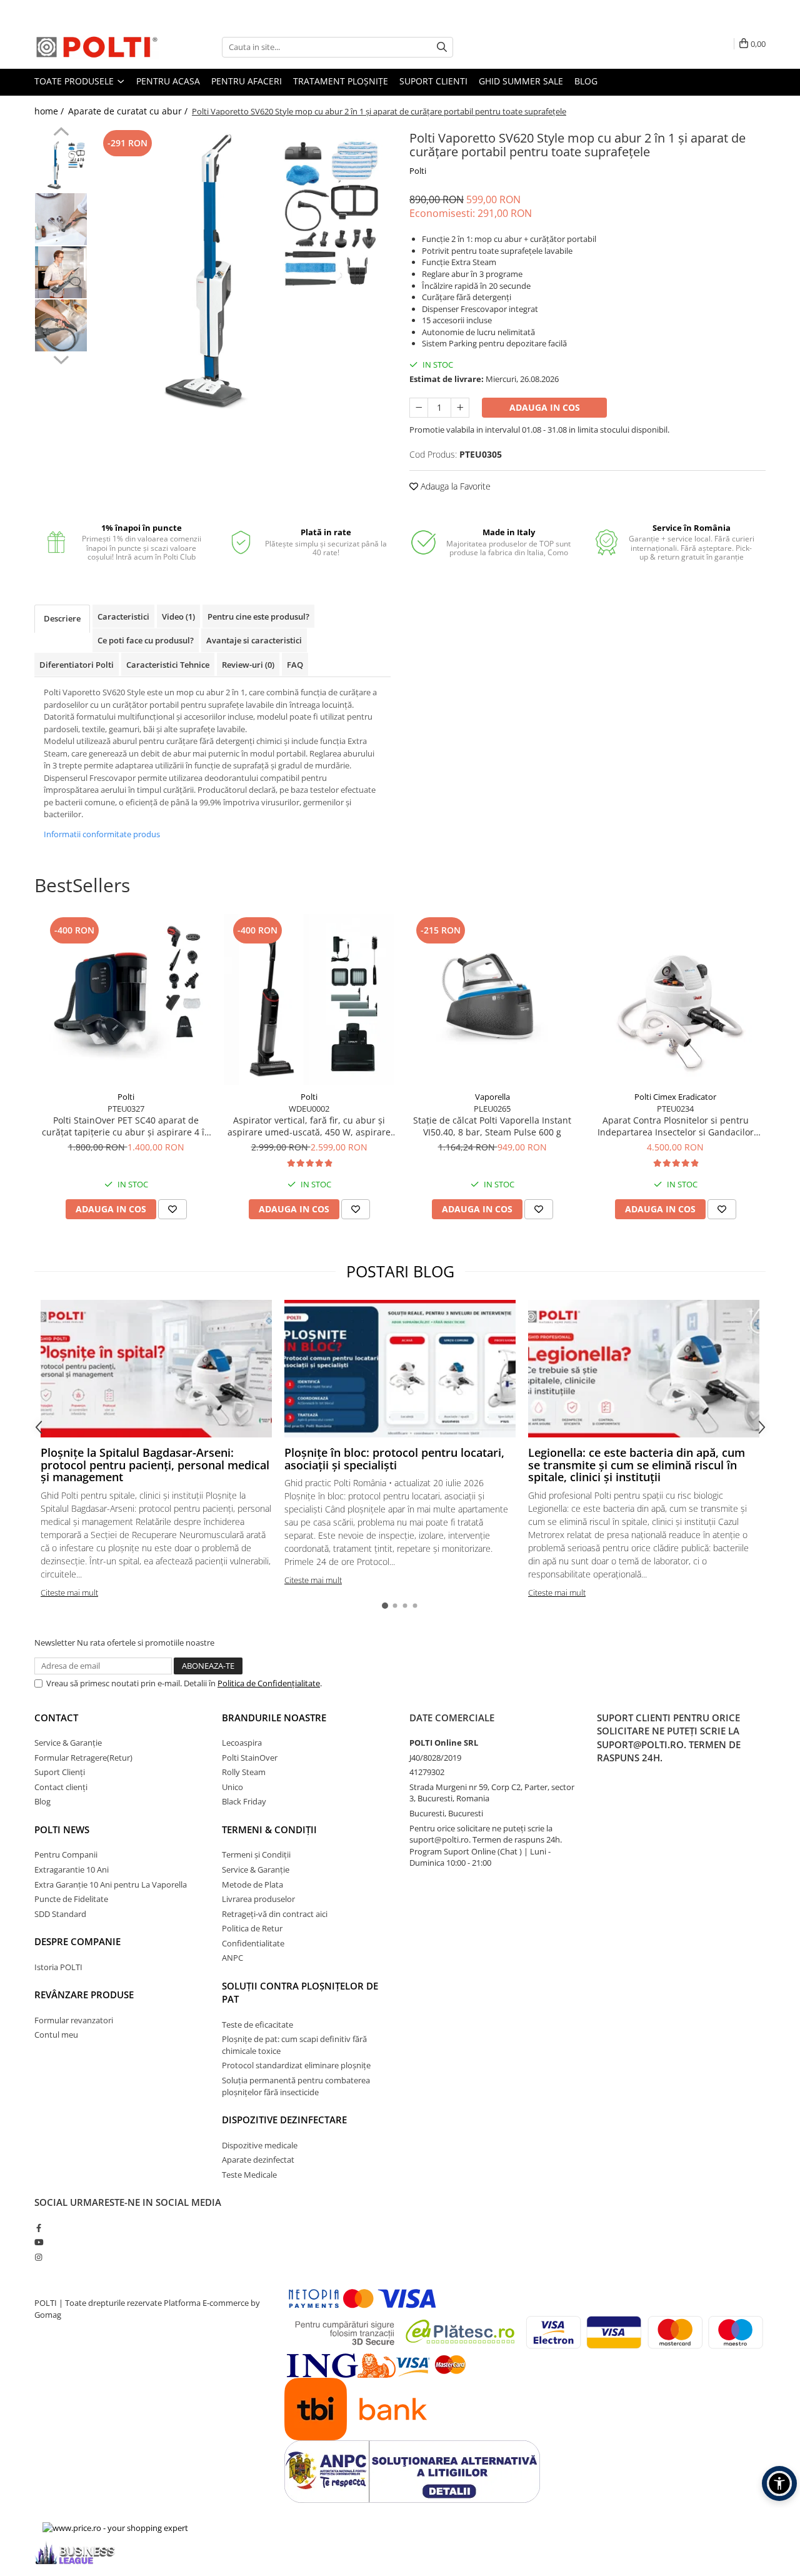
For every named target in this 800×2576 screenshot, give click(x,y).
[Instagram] (38, 2257)
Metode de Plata (252, 1884)
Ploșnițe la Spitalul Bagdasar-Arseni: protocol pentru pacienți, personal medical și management (155, 1465)
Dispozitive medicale (260, 2145)
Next (61, 358)
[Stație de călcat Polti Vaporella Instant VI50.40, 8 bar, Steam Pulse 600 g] (492, 999)
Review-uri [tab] (248, 665)
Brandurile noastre (274, 1718)
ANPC (232, 1958)
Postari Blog (400, 1271)
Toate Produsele (75, 81)
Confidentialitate (253, 1943)
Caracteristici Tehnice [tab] (168, 665)
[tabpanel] (242, 275)
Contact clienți (61, 1787)
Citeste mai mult (69, 1592)
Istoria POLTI (58, 1967)
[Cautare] (442, 47)
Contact (56, 1718)
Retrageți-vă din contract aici (275, 1914)
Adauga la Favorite (454, 486)
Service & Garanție (68, 1743)
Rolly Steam (244, 1772)
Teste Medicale (249, 2175)
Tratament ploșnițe (341, 81)
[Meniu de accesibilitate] (779, 2483)
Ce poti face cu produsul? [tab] (146, 640)
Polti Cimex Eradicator (675, 1097)
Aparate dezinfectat (258, 2160)
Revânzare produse (84, 1995)
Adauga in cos (545, 407)
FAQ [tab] (295, 665)
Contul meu (56, 2035)
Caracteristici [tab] (123, 616)
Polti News (62, 1829)
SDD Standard (60, 1914)
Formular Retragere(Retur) (83, 1758)
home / (50, 111)
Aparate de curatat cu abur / (129, 111)
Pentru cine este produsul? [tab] (258, 616)
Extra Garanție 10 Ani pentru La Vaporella (111, 1884)
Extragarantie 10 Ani (72, 1869)
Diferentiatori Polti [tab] (77, 665)
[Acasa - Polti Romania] (97, 47)
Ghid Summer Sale (521, 81)
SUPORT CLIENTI (433, 81)
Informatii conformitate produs (102, 834)
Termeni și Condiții (256, 1854)
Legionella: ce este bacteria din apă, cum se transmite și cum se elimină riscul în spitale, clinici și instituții (637, 1465)
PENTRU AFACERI (247, 81)
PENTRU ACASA (168, 81)
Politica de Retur (252, 1928)
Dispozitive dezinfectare (284, 2120)
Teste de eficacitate (257, 2025)
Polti (418, 171)
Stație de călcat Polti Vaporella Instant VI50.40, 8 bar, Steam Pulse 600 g (492, 1126)
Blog (586, 81)
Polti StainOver (250, 1758)
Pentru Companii (66, 1854)
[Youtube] (38, 2242)
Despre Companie (77, 1941)
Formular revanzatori (74, 2020)
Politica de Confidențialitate (269, 1683)
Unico (232, 1787)
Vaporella (492, 1097)
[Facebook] (38, 2228)
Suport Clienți (60, 1772)
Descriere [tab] (62, 618)
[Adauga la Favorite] (172, 1209)
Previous (61, 133)
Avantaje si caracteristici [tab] (254, 640)
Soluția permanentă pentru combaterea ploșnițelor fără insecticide (296, 2086)
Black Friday (244, 1801)
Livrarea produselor (258, 1899)
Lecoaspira (242, 1743)
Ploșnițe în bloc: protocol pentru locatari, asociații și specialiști (394, 1459)
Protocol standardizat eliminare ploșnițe (296, 2065)
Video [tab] (178, 616)
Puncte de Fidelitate (71, 1899)
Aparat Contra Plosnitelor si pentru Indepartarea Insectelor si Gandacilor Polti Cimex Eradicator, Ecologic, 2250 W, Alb (676, 1126)
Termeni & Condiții (269, 1829)
